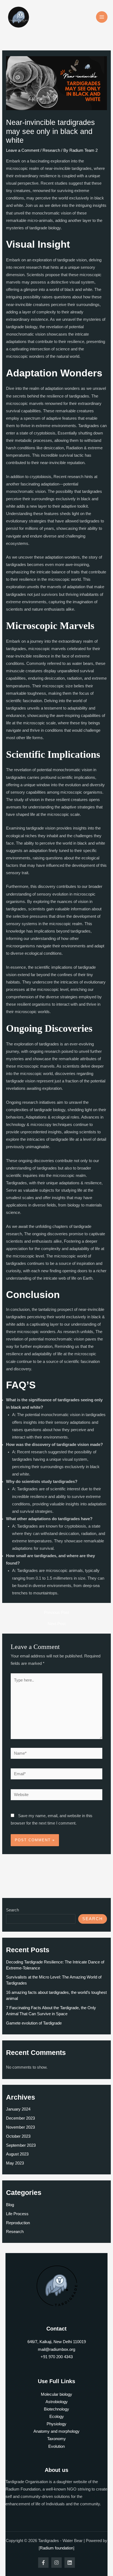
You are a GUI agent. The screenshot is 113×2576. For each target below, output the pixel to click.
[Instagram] (56, 2563)
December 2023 (20, 2118)
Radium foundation (56, 2548)
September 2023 (21, 2145)
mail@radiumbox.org (56, 2349)
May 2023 (15, 2163)
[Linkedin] (70, 2563)
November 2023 (20, 2127)
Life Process (17, 2214)
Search (12, 1910)
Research (51, 150)
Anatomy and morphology (56, 2431)
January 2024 (18, 2109)
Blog (10, 2205)
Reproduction (18, 2223)
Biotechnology (56, 2409)
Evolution (56, 2446)
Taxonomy (56, 2439)
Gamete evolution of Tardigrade (34, 2023)
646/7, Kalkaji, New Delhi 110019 (57, 2342)
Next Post (57, 1624)
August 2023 (17, 2154)
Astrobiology (57, 2402)
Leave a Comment (23, 150)
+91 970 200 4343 (57, 2357)
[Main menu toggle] (102, 17)
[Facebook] (43, 2563)
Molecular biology (56, 2394)
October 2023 (18, 2136)
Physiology (56, 2424)
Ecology (57, 2417)
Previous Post (56, 1613)
